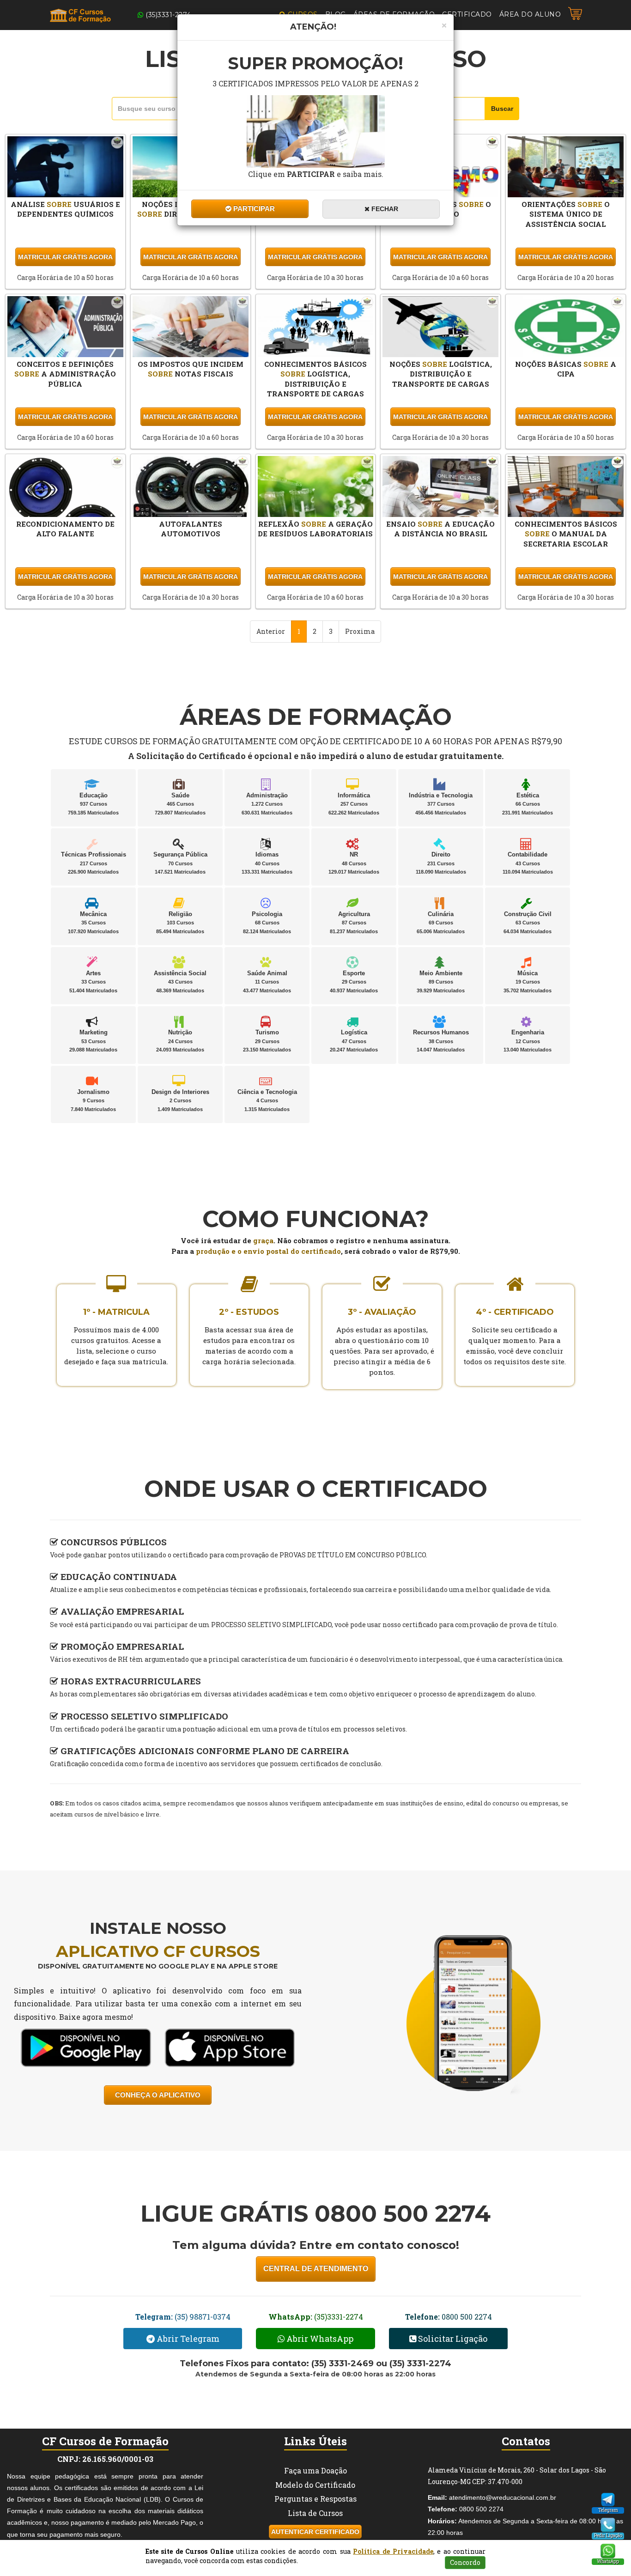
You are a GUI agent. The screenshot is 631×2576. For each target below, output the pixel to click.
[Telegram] (608, 2500)
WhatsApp (608, 2561)
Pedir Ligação (608, 2536)
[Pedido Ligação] (608, 2525)
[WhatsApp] (608, 2551)
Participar (253, 209)
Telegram (608, 2510)
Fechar (384, 209)
